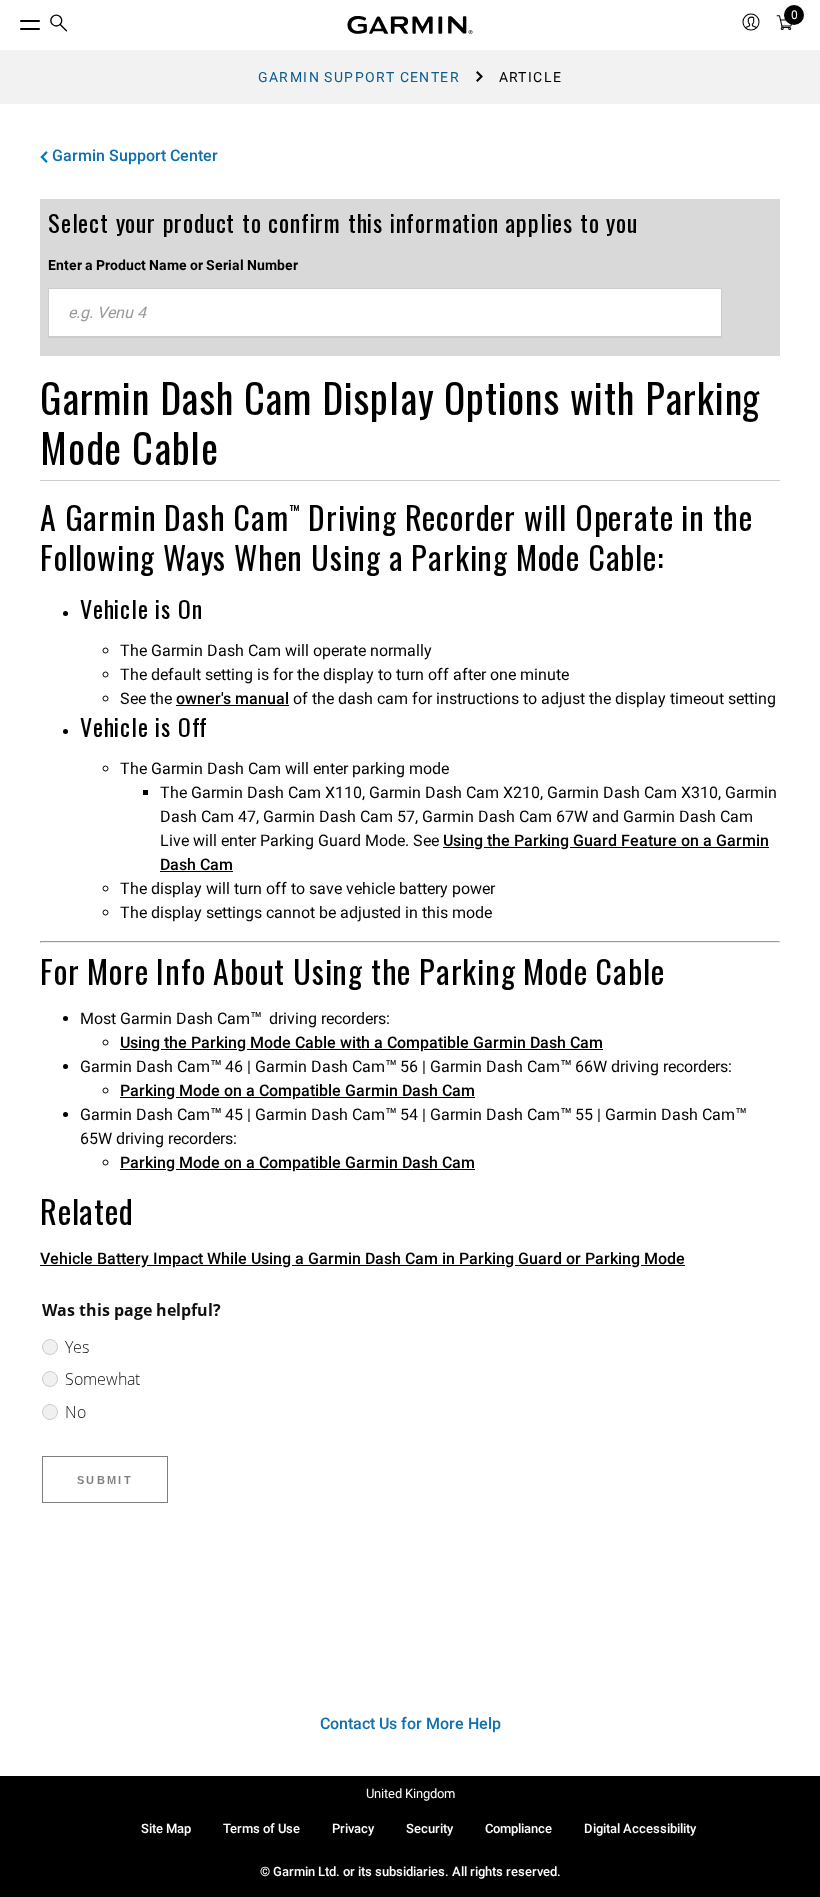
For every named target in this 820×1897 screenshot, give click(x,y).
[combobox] (385, 313)
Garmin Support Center (359, 77)
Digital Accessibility (640, 1828)
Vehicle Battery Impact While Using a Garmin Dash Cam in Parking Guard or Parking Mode (362, 1258)
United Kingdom (410, 1793)
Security (429, 1828)
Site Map (166, 1828)
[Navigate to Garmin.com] (410, 25)
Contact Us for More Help (410, 1723)
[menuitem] (59, 25)
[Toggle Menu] (12, 20)
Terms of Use (261, 1828)
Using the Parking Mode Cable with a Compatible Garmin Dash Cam (361, 1042)
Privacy (353, 1828)
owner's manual (232, 698)
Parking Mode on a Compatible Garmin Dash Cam (297, 1090)
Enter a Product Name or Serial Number (173, 265)
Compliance (518, 1828)
